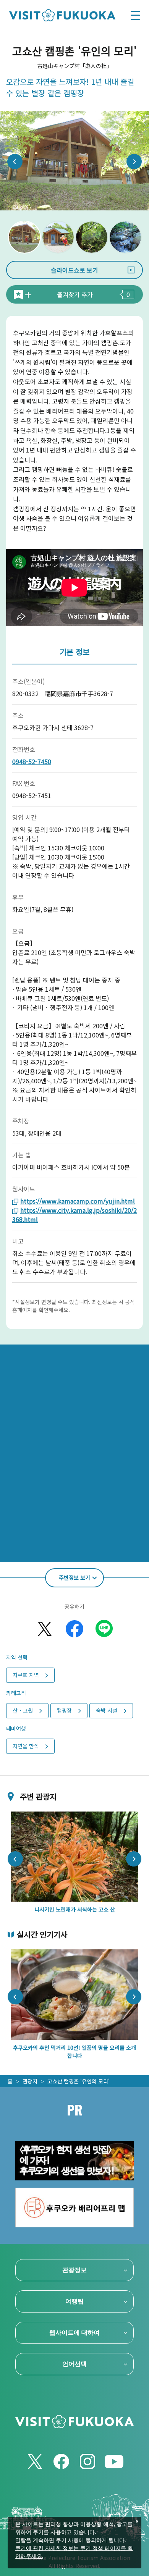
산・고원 (23, 1710)
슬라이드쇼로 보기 (74, 270)
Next (134, 162)
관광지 (30, 2081)
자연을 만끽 (26, 1746)
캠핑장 (64, 1710)
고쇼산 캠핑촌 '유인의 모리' (79, 2081)
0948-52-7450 (32, 761)
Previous (15, 162)
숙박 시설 (107, 1710)
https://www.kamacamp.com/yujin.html (78, 1201)
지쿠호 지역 (26, 1675)
